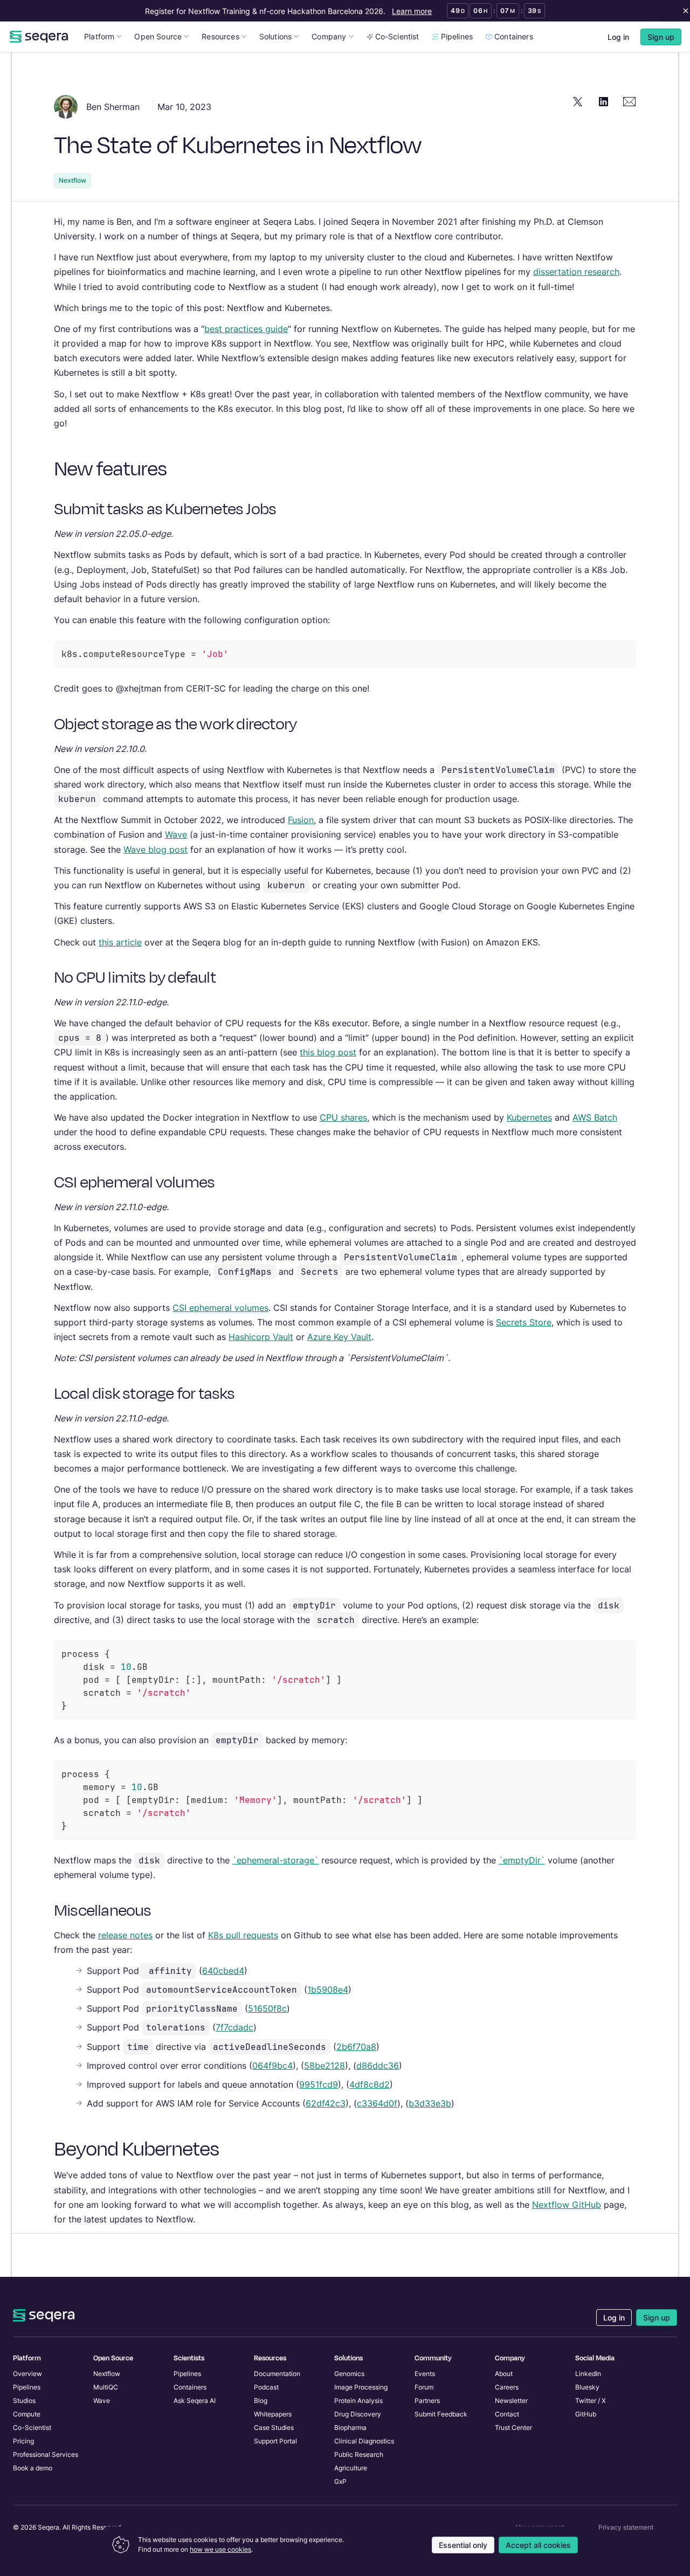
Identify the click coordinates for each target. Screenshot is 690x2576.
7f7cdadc (234, 2027)
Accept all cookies (538, 2545)
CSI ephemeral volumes (220, 1308)
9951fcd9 (319, 2084)
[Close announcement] (684, 11)
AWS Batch (595, 1117)
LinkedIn (588, 2374)
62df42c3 (326, 2103)
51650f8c (267, 2008)
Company (329, 36)
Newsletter (511, 2401)
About (504, 2374)
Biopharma (350, 2427)
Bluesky (587, 2387)
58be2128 (325, 2066)
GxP (340, 2481)
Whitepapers (273, 2414)
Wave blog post (156, 850)
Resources (220, 36)
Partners (427, 2401)
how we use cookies (220, 2549)
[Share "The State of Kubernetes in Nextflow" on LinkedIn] (604, 101)
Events (425, 2374)
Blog (261, 2401)
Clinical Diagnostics (364, 2441)
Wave (176, 834)
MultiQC (106, 2387)
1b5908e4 (328, 1990)
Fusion (301, 820)
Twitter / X (591, 2401)
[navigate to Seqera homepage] (39, 37)
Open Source (158, 36)
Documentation (277, 2374)
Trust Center (513, 2427)
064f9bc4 (272, 2066)
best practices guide (246, 329)
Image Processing (361, 2387)
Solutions (276, 36)
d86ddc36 (378, 2066)
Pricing (23, 2441)
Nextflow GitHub (567, 2205)
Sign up (657, 2318)
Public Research (359, 2454)
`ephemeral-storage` (275, 1860)
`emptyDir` (522, 1860)
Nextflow (73, 180)
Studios (24, 2401)
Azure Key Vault (339, 1337)
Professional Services (46, 2454)
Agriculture (351, 2468)
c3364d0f (377, 2103)
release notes (125, 1935)
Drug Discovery (358, 2414)
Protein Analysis (358, 2401)
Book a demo (33, 2468)
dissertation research (576, 272)
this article (120, 942)
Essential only (463, 2545)
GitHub (586, 2414)
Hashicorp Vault (261, 1337)
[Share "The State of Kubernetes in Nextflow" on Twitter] (578, 101)
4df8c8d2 (370, 2084)
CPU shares (343, 1117)
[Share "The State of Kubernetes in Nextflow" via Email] (630, 101)
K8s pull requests (243, 1935)
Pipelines (457, 36)
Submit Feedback (441, 2414)
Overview (27, 2374)
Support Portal (275, 2441)
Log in (618, 37)
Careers (507, 2387)
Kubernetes (529, 1117)
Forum (424, 2387)
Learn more (412, 11)
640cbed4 (223, 1971)
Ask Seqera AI (195, 2401)
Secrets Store (524, 1322)
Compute (27, 2414)
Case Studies (274, 2427)
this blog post (328, 1052)
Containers (514, 36)
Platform (99, 36)
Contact (507, 2414)
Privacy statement (626, 2527)
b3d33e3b (430, 2103)
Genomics (349, 2374)
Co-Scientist (397, 36)
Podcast (266, 2387)
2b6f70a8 (356, 2047)
